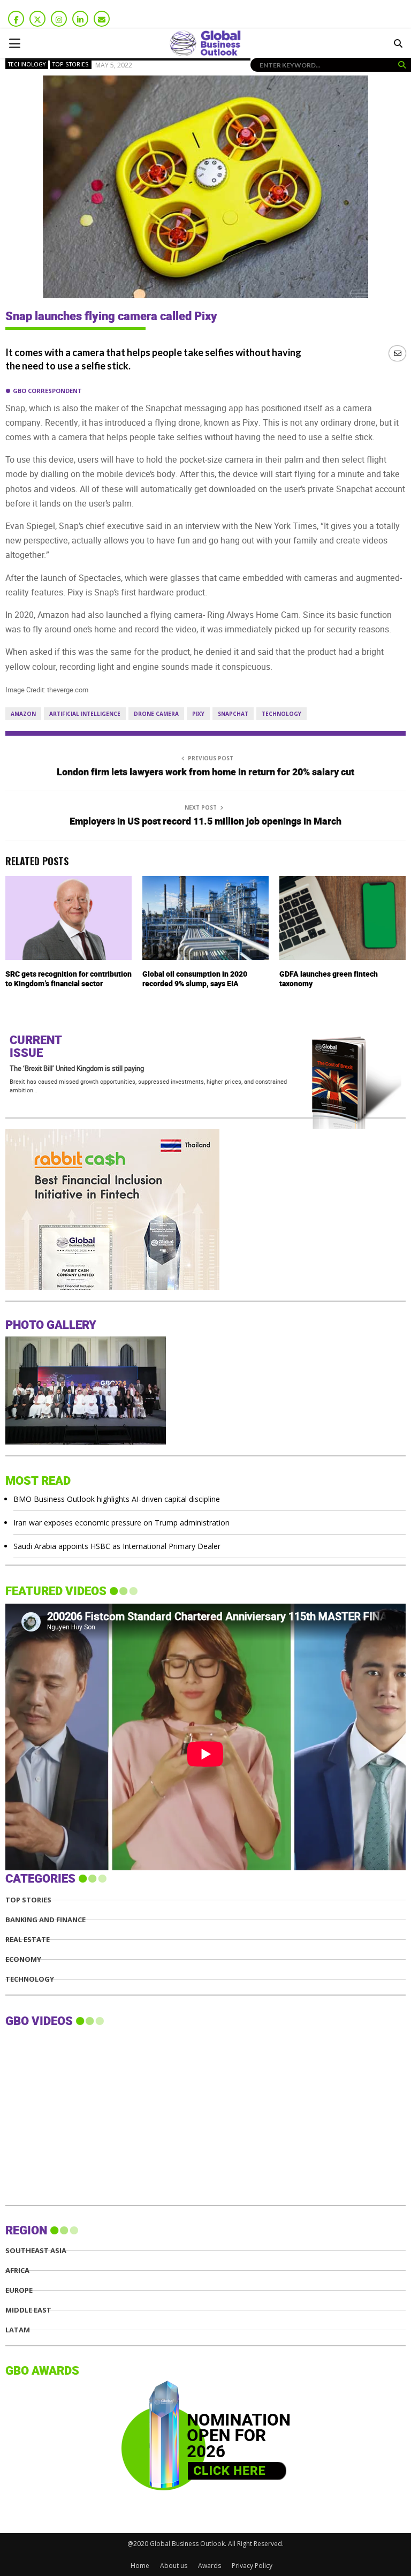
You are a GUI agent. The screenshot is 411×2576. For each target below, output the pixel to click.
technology (281, 714)
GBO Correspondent (47, 391)
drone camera (156, 714)
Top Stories (71, 64)
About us (174, 2566)
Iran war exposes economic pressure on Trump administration (121, 1523)
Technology (27, 64)
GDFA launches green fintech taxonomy (329, 979)
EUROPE (19, 2290)
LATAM (18, 2330)
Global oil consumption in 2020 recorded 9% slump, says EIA (195, 979)
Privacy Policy (252, 2566)
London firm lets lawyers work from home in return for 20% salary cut (205, 772)
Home (140, 2566)
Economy (23, 1959)
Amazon (23, 714)
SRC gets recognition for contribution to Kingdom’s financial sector (68, 979)
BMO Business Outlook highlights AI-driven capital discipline (117, 1499)
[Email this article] (397, 353)
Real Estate (28, 1940)
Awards (210, 2566)
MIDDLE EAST (28, 2310)
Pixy (198, 714)
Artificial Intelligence (85, 714)
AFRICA (17, 2271)
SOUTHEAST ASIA (36, 2251)
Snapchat (233, 714)
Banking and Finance (45, 1920)
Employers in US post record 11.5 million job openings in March (205, 822)
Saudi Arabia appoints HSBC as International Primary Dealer (117, 1546)
